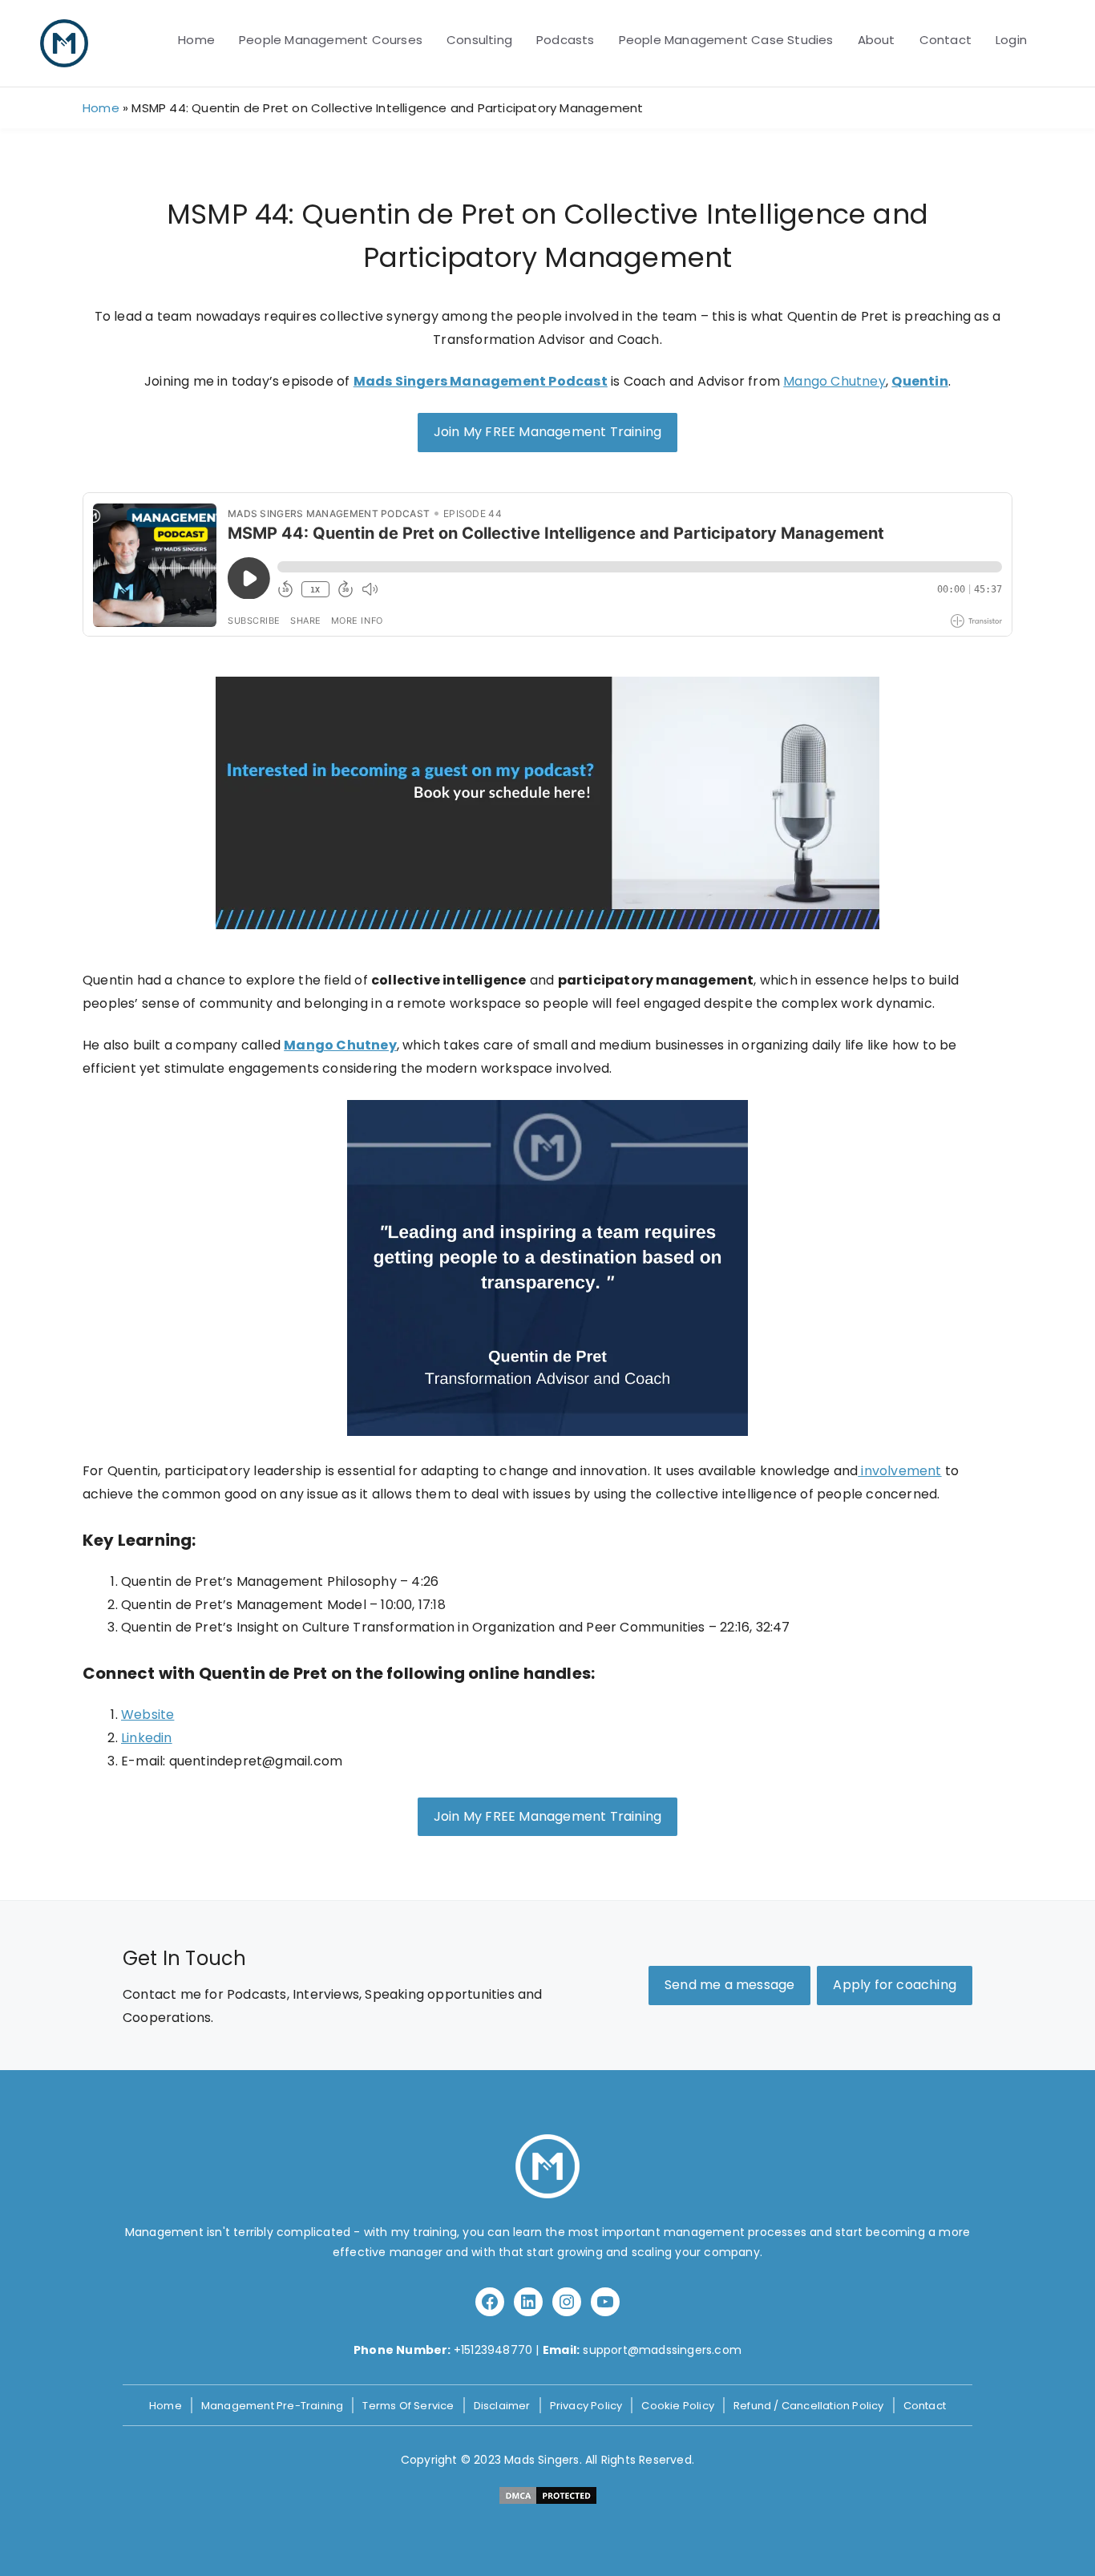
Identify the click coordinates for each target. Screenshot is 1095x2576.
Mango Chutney (834, 381)
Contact (945, 40)
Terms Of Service (408, 2406)
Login (1011, 40)
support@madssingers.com (662, 2350)
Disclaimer (502, 2406)
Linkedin (147, 1738)
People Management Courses (331, 40)
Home (196, 40)
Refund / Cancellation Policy (809, 2406)
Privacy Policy (586, 2406)
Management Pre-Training (273, 2406)
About (877, 40)
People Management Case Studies (726, 40)
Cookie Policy (678, 2406)
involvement (899, 1471)
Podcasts (566, 40)
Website (147, 1715)
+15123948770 (493, 2350)
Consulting (479, 40)
